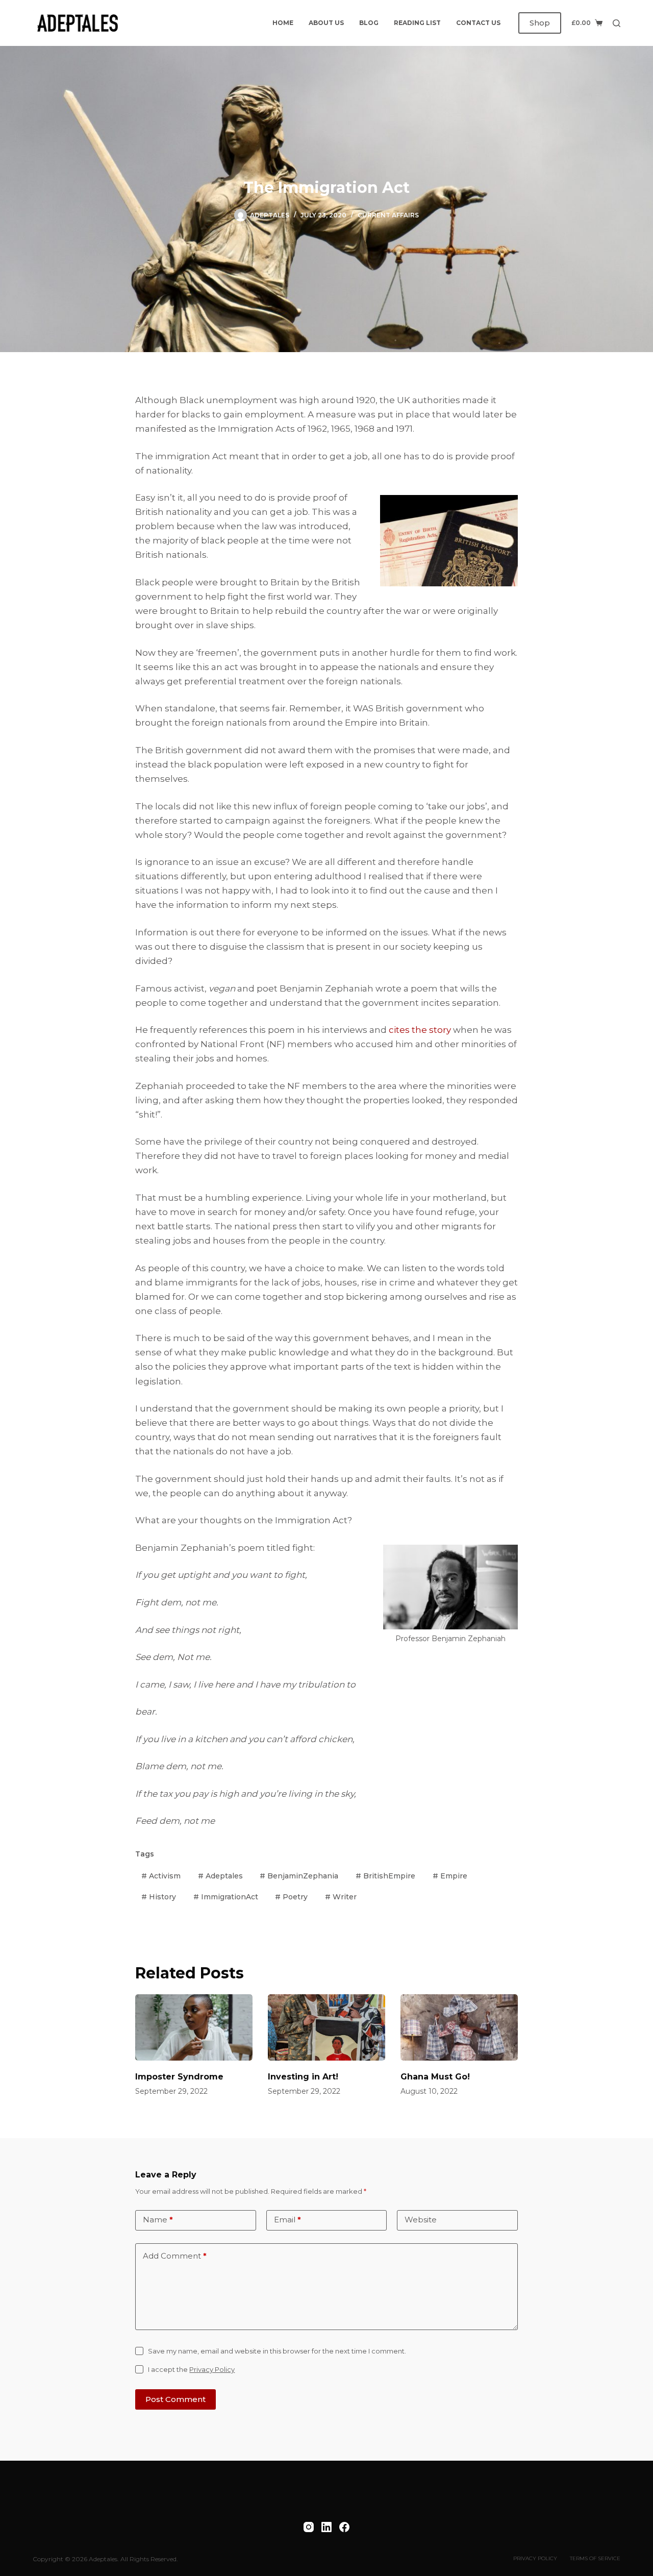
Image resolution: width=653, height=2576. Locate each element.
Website (421, 2220)
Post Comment (175, 2399)
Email (287, 2220)
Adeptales (220, 1876)
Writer (341, 1897)
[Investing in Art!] (326, 2027)
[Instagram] (309, 2527)
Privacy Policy (212, 2369)
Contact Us (478, 23)
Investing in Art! (303, 2077)
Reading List (417, 23)
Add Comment (175, 2256)
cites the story (420, 1030)
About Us (326, 23)
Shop (540, 23)
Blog (369, 23)
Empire (450, 1876)
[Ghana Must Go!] (459, 2027)
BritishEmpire (385, 1876)
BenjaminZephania (299, 1876)
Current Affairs (388, 215)
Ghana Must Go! (435, 2077)
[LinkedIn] (326, 2527)
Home (283, 23)
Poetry (291, 1897)
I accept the (191, 2369)
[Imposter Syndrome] (194, 2027)
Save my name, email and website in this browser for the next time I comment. (277, 2351)
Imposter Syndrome (179, 2077)
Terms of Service (595, 2558)
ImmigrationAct (226, 1897)
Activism (161, 1876)
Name (158, 2220)
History (159, 1897)
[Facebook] (344, 2527)
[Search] (617, 23)
